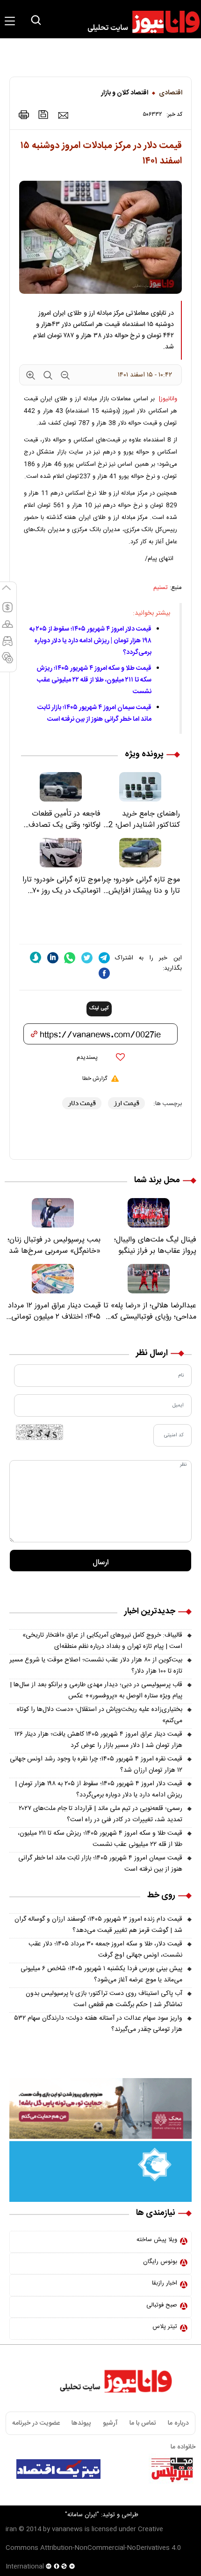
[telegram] (104, 958)
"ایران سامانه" (82, 2515)
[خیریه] (100, 2172)
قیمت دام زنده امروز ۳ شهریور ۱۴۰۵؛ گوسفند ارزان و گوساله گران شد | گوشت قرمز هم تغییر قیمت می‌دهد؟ (98, 1925)
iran (11, 2529)
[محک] (100, 2108)
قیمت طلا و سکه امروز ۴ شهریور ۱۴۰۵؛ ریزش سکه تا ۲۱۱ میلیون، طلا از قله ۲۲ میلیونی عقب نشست (94, 680)
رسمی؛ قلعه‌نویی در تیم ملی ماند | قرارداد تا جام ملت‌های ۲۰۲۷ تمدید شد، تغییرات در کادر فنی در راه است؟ (100, 1814)
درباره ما (178, 2423)
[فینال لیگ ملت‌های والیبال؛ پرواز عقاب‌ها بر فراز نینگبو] (148, 1213)
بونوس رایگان (160, 2262)
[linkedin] (53, 958)
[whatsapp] (70, 958)
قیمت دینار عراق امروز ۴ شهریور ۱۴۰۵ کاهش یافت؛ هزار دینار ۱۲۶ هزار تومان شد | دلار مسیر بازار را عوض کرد (98, 1740)
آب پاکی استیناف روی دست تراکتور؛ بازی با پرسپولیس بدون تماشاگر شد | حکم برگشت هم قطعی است (104, 1999)
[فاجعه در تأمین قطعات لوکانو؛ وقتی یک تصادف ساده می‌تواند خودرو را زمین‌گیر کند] (61, 787)
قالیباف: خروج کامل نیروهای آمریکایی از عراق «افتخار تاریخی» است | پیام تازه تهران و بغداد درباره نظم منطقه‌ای (102, 1641)
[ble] (36, 958)
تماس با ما (143, 2423)
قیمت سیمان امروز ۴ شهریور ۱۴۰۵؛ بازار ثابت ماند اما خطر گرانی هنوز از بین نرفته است (94, 713)
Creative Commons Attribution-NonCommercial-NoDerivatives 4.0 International (93, 2548)
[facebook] (104, 973)
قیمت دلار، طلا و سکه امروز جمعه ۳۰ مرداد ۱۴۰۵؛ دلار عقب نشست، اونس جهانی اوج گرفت (105, 1950)
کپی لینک (99, 1008)
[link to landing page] (139, 22)
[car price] (7, 645)
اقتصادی (171, 93)
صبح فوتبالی (162, 2305)
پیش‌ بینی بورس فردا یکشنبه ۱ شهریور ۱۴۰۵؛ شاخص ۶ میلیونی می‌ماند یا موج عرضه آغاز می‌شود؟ (101, 1974)
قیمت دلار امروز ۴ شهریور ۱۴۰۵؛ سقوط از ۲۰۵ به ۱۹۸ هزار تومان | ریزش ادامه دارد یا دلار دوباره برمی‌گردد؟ (90, 641)
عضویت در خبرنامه (36, 2423)
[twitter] (87, 958)
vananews (67, 2529)
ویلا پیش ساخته (157, 2240)
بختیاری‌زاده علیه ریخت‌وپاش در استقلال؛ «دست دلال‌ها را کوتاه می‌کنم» (100, 1715)
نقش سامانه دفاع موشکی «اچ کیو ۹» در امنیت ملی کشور (116, 2493)
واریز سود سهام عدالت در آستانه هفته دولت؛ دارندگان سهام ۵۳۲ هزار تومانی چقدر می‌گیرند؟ (98, 2024)
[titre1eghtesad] (58, 2469)
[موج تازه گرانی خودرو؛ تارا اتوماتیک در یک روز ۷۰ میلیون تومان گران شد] (61, 853)
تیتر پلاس (165, 2327)
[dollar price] (7, 611)
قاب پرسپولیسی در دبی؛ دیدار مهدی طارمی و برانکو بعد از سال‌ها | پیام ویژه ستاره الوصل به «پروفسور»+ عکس (96, 1690)
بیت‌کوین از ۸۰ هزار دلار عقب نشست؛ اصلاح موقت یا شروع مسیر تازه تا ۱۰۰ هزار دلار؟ (96, 1666)
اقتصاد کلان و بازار (125, 93)
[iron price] (7, 662)
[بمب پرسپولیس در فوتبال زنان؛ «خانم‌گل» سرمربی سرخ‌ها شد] (53, 1213)
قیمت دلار (82, 1103)
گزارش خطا (95, 1079)
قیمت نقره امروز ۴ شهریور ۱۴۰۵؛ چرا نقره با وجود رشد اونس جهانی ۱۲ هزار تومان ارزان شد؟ (96, 1765)
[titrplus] (172, 2469)
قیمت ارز (126, 1103)
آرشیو (110, 2423)
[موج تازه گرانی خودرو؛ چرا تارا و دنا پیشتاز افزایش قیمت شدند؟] (140, 853)
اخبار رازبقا (165, 2283)
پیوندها (81, 2423)
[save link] (43, 115)
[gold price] (7, 628)
